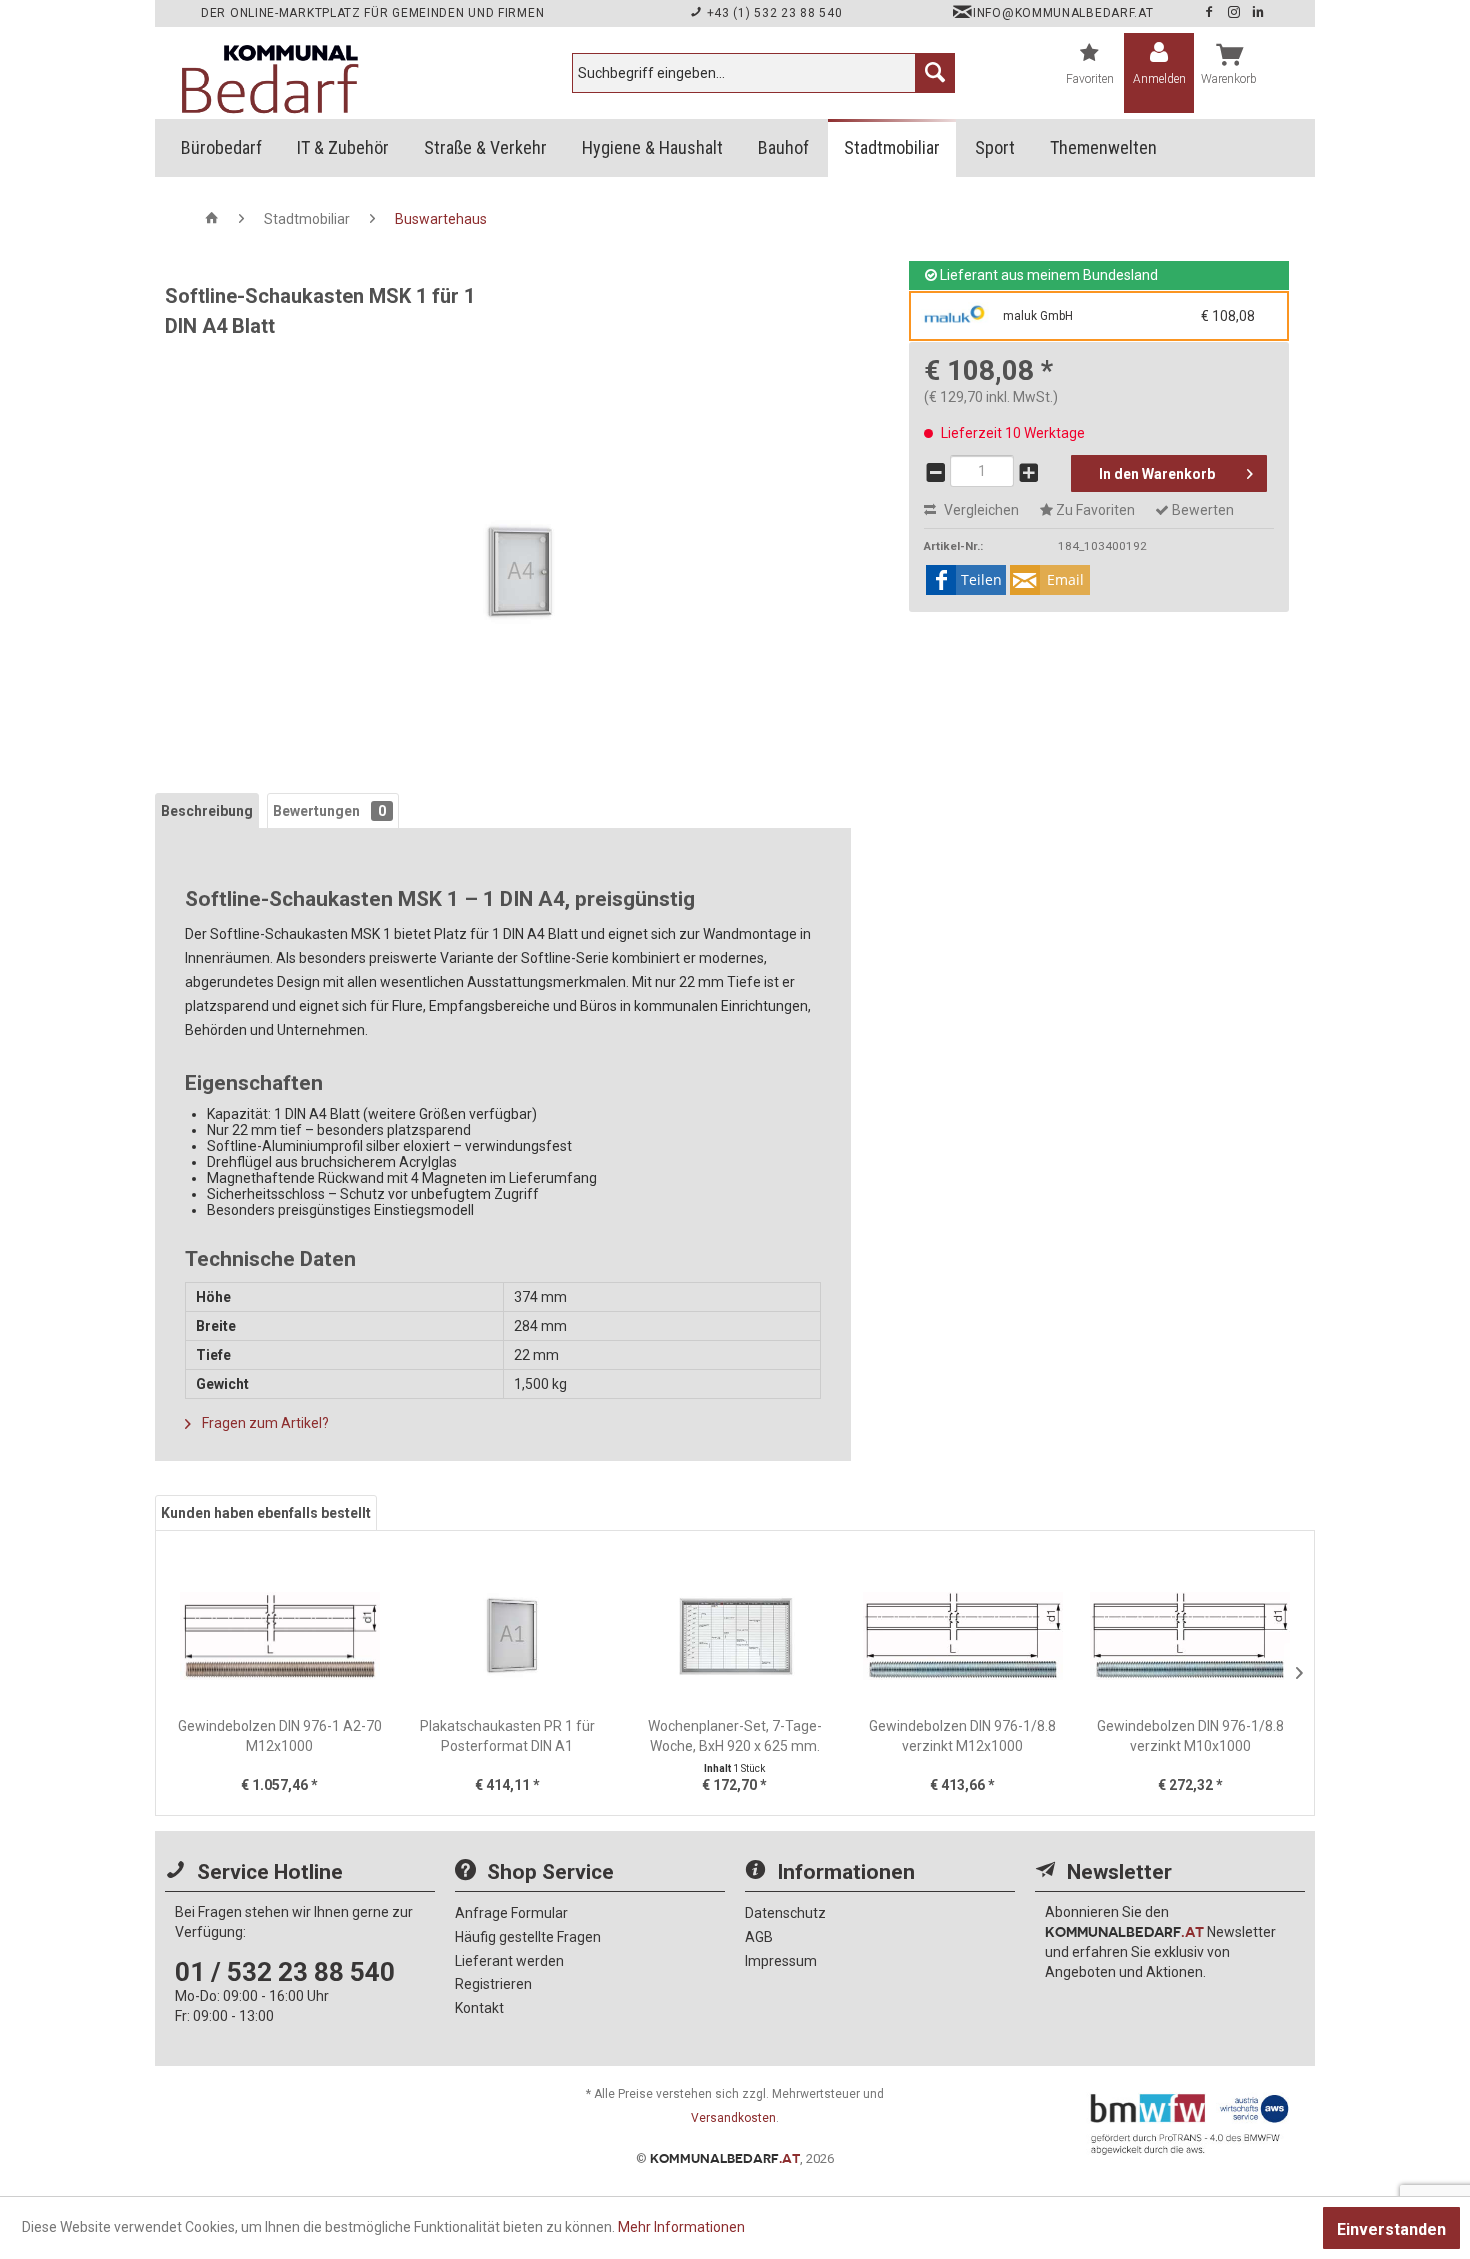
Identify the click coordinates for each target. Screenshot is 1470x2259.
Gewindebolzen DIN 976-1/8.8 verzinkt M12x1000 (962, 1736)
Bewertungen (329, 811)
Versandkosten (733, 2118)
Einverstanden (1391, 2229)
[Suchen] (935, 73)
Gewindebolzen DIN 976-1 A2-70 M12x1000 (280, 1736)
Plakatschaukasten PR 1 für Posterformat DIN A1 (507, 1736)
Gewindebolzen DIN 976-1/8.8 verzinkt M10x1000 (1190, 1736)
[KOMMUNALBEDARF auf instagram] (1236, 13)
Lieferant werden (509, 1961)
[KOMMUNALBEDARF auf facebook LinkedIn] (1258, 13)
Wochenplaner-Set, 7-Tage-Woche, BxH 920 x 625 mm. (735, 1736)
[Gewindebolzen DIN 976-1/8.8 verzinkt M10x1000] (1190, 1636)
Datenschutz (785, 1913)
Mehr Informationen (681, 2227)
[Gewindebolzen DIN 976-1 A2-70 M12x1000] (280, 1636)
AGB (759, 1937)
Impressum (781, 1961)
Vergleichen (980, 510)
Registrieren (493, 1984)
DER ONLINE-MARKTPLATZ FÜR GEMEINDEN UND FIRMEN (372, 13)
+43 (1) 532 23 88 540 (772, 13)
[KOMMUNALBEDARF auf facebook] (1211, 13)
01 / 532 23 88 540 (285, 1972)
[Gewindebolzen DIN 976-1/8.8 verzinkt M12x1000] (963, 1636)
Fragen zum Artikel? (264, 1423)
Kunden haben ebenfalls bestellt (266, 1513)
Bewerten (1201, 510)
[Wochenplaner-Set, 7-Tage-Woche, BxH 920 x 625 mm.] (735, 1636)
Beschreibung (207, 811)
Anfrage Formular (511, 1913)
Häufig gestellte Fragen (528, 1937)
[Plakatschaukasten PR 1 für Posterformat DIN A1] (508, 1636)
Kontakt (479, 2008)
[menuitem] (763, 73)
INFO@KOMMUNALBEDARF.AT (1063, 13)
